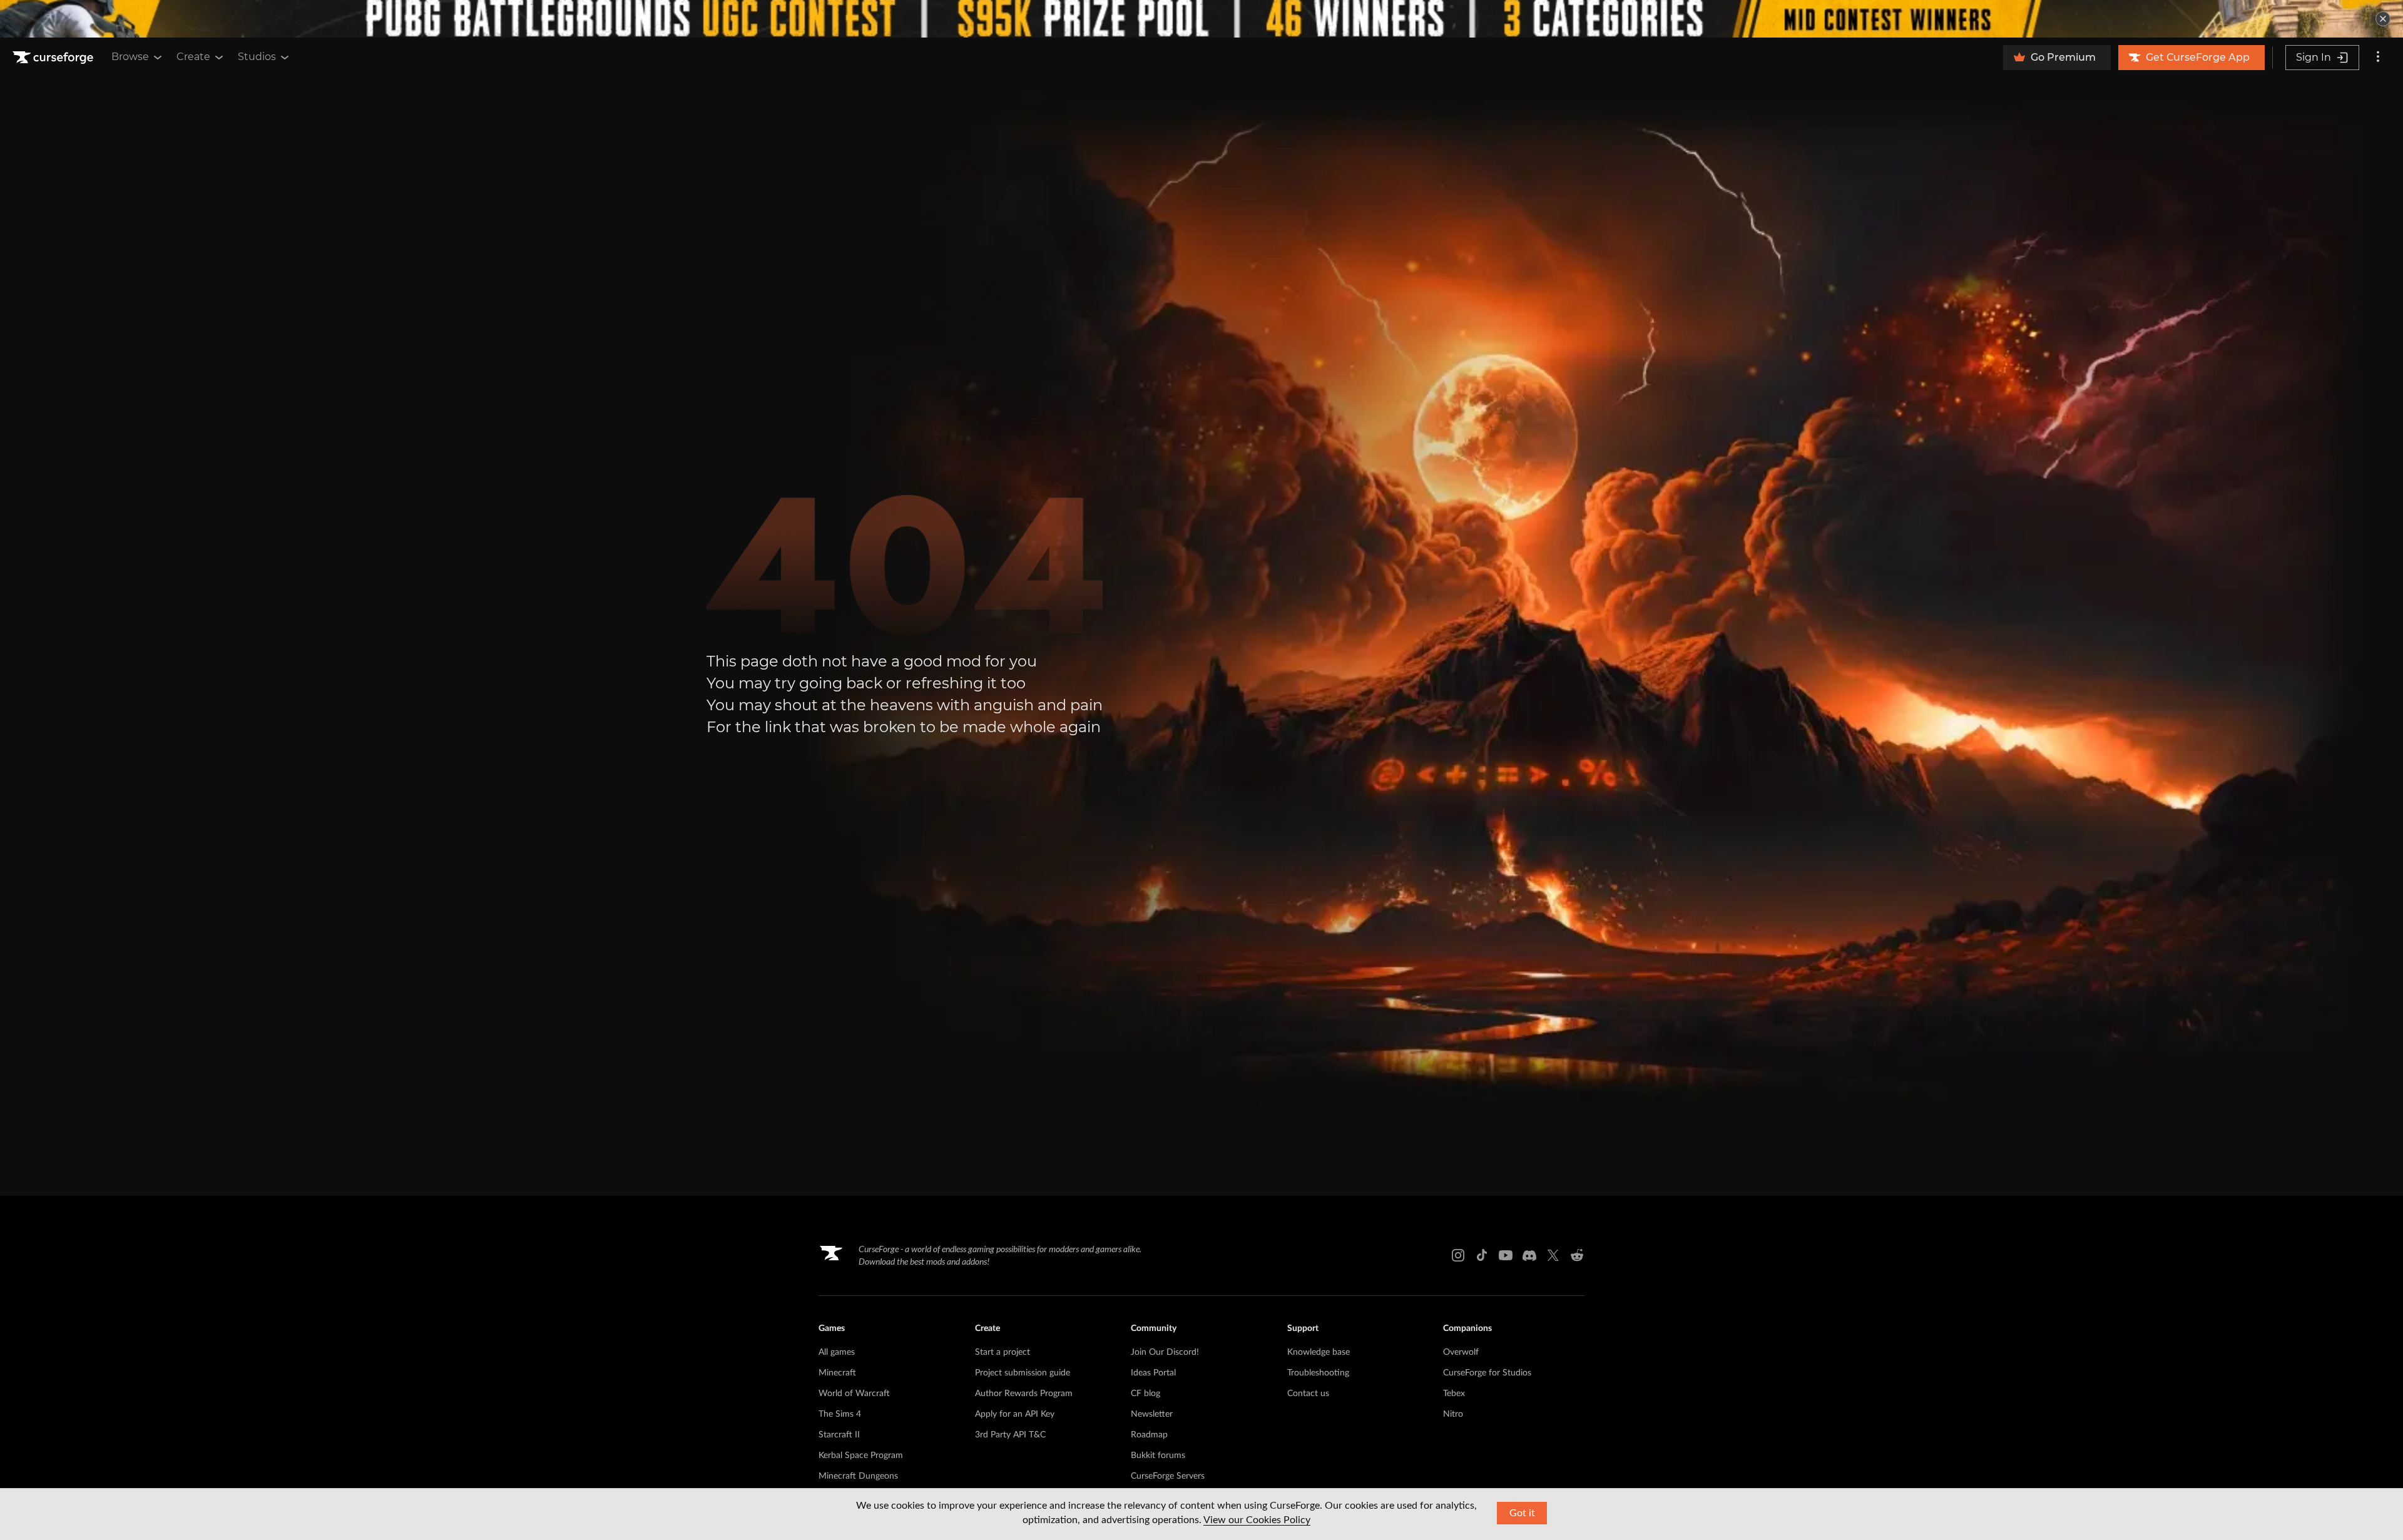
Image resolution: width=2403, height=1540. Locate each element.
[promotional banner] (1201, 19)
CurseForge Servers (1168, 1476)
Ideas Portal (1153, 1373)
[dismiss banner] (2383, 19)
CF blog (1145, 1394)
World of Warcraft (854, 1394)
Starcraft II (839, 1435)
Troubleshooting (1318, 1373)
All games (837, 1352)
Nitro (1453, 1414)
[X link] (1553, 1255)
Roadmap (1149, 1435)
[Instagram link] (1458, 1255)
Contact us (1308, 1394)
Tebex (1454, 1394)
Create (193, 57)
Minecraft (837, 1373)
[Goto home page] (54, 58)
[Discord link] (1529, 1255)
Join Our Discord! (1165, 1352)
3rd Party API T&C (1010, 1435)
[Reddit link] (1577, 1255)
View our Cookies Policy (1257, 1520)
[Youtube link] (1506, 1255)
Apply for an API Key (1015, 1414)
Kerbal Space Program (861, 1456)
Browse (130, 57)
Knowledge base (1319, 1352)
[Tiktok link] (1482, 1255)
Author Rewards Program (1024, 1394)
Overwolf (1461, 1352)
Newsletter (1152, 1414)
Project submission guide (1023, 1373)
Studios (257, 57)
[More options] (2378, 58)
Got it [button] (1522, 1513)
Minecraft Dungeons (858, 1476)
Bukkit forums (1158, 1456)
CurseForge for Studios (1487, 1373)
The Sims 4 (840, 1414)
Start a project (1003, 1352)
